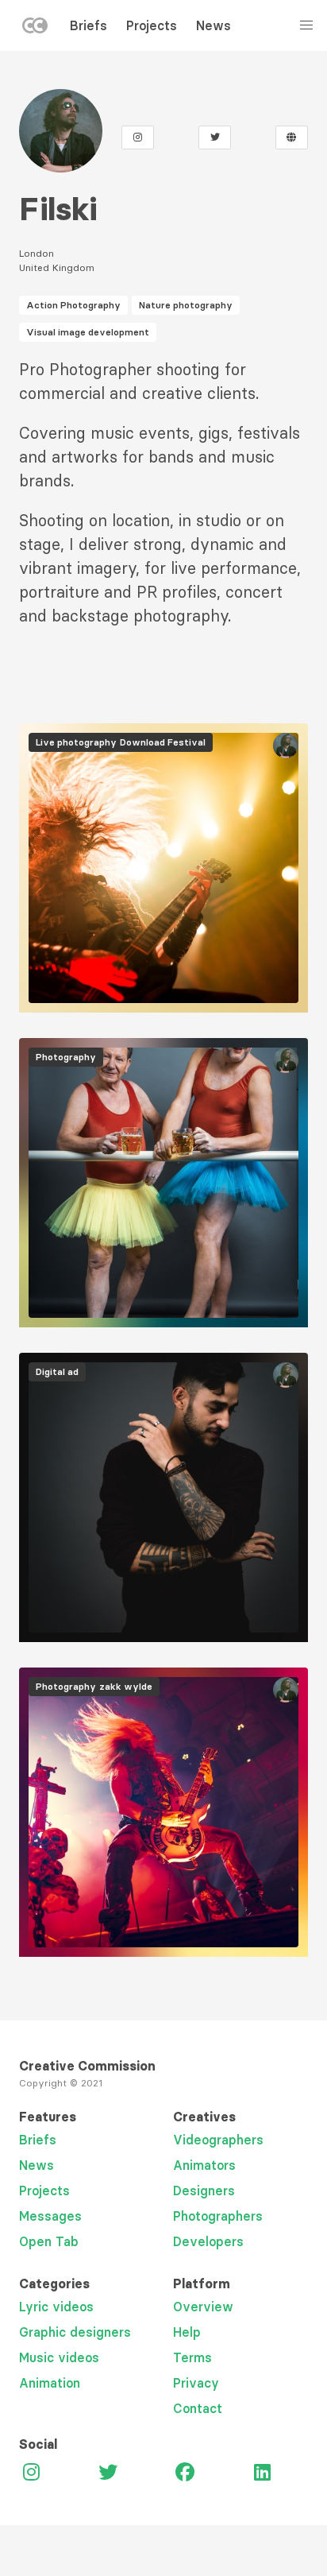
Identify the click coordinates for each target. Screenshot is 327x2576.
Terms (192, 2357)
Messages (50, 2216)
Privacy (196, 2383)
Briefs (88, 25)
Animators (204, 2165)
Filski (58, 209)
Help (187, 2332)
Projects (152, 25)
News (214, 25)
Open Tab (49, 2241)
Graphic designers (75, 2332)
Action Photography (73, 305)
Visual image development (88, 332)
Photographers (218, 2216)
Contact (198, 2408)
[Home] (35, 29)
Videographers (218, 2140)
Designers (204, 2191)
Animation (50, 2383)
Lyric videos (56, 2307)
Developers (208, 2241)
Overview (203, 2307)
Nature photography (186, 305)
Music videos (59, 2357)
